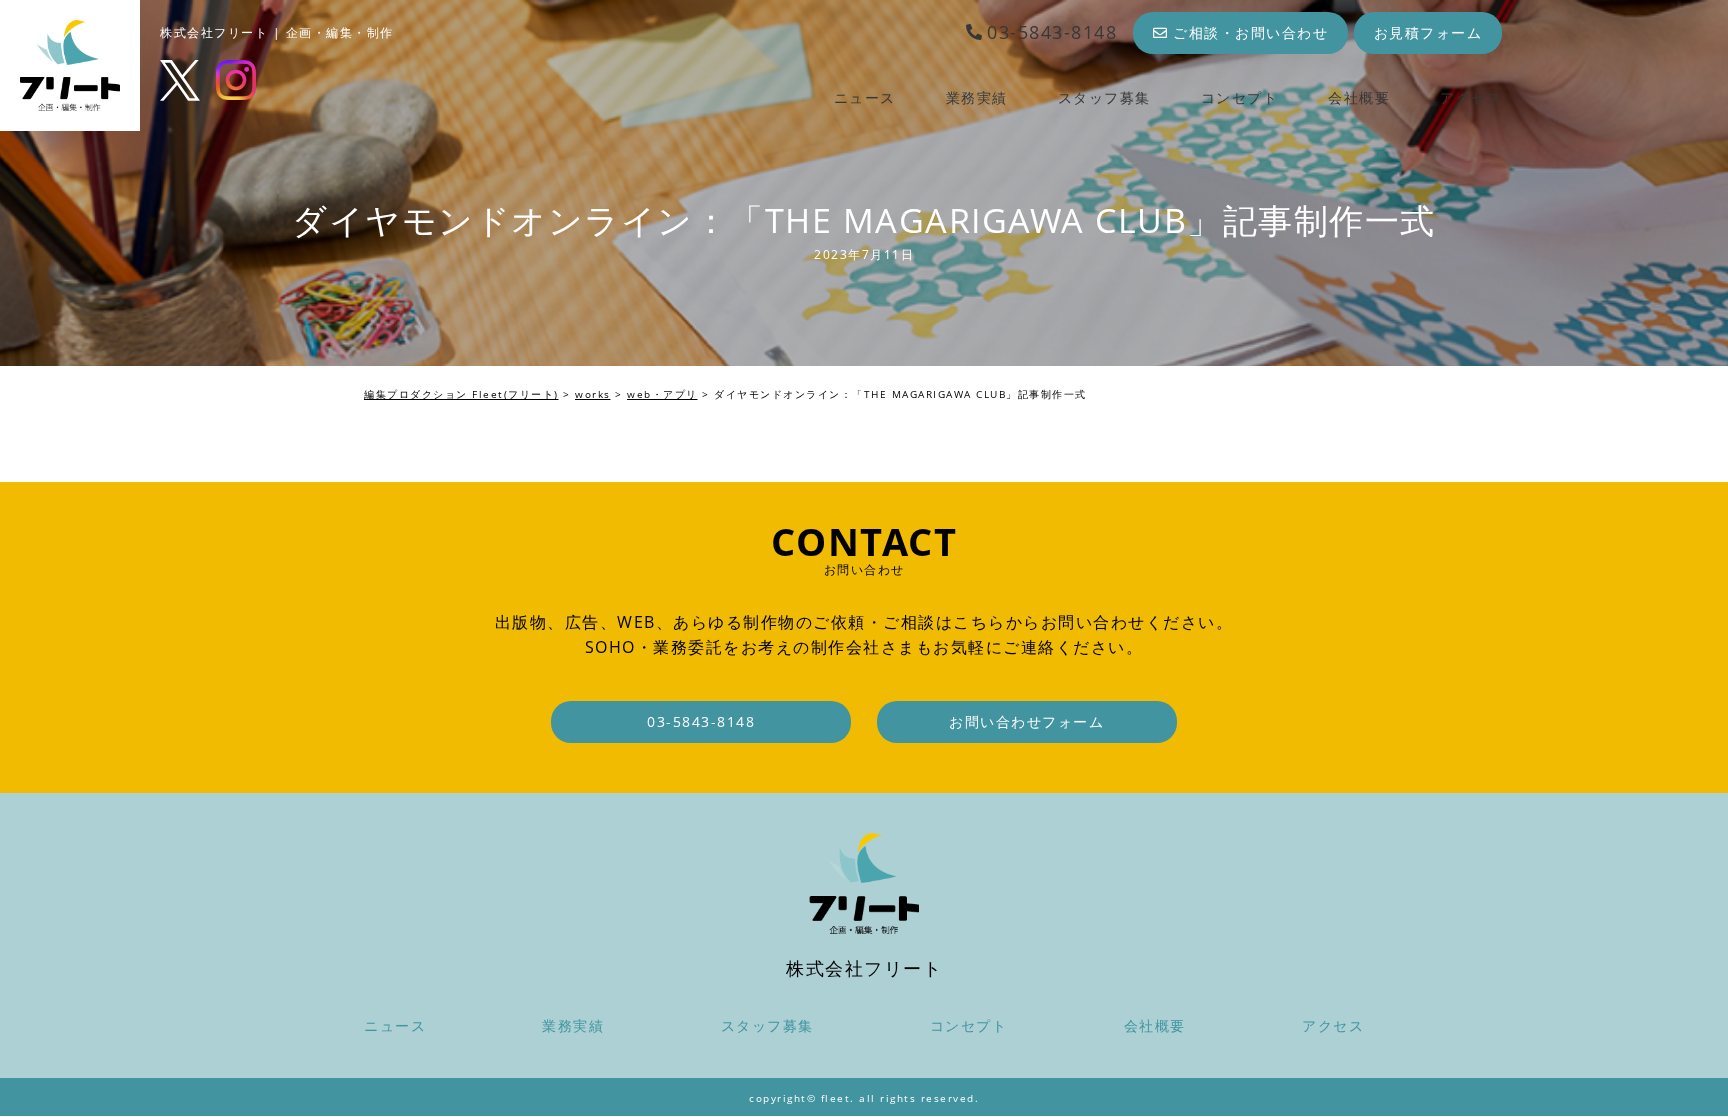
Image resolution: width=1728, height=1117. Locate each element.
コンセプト (1240, 97)
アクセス (1471, 97)
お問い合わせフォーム (1026, 721)
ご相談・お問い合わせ (1250, 32)
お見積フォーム (1428, 32)
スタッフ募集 (1104, 97)
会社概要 (1359, 97)
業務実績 (977, 97)
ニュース (865, 97)
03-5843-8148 (1052, 32)
